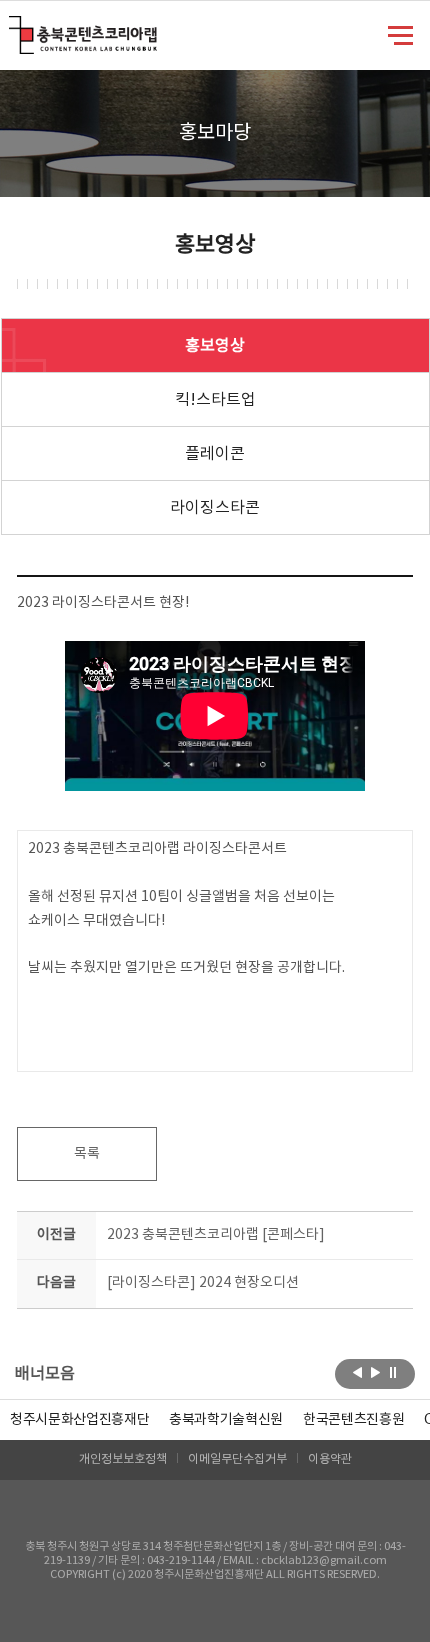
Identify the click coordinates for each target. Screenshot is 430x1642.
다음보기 (375, 1372)
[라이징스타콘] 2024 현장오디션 (203, 1283)
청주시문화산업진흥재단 (79, 1420)
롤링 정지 (393, 1372)
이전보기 (357, 1372)
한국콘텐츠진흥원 (353, 1420)
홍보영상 (215, 346)
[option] (79, 1420)
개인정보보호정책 (123, 1459)
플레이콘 (215, 454)
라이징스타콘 (215, 508)
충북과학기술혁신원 (226, 1420)
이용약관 (330, 1459)
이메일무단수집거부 (237, 1459)
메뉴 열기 (400, 34)
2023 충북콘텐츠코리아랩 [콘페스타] (216, 1235)
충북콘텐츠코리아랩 (13, 27)
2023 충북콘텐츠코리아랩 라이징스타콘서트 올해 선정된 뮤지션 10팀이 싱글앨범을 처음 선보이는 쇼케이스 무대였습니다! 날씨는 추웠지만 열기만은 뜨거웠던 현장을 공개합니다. (186, 908)
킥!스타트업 (215, 400)
